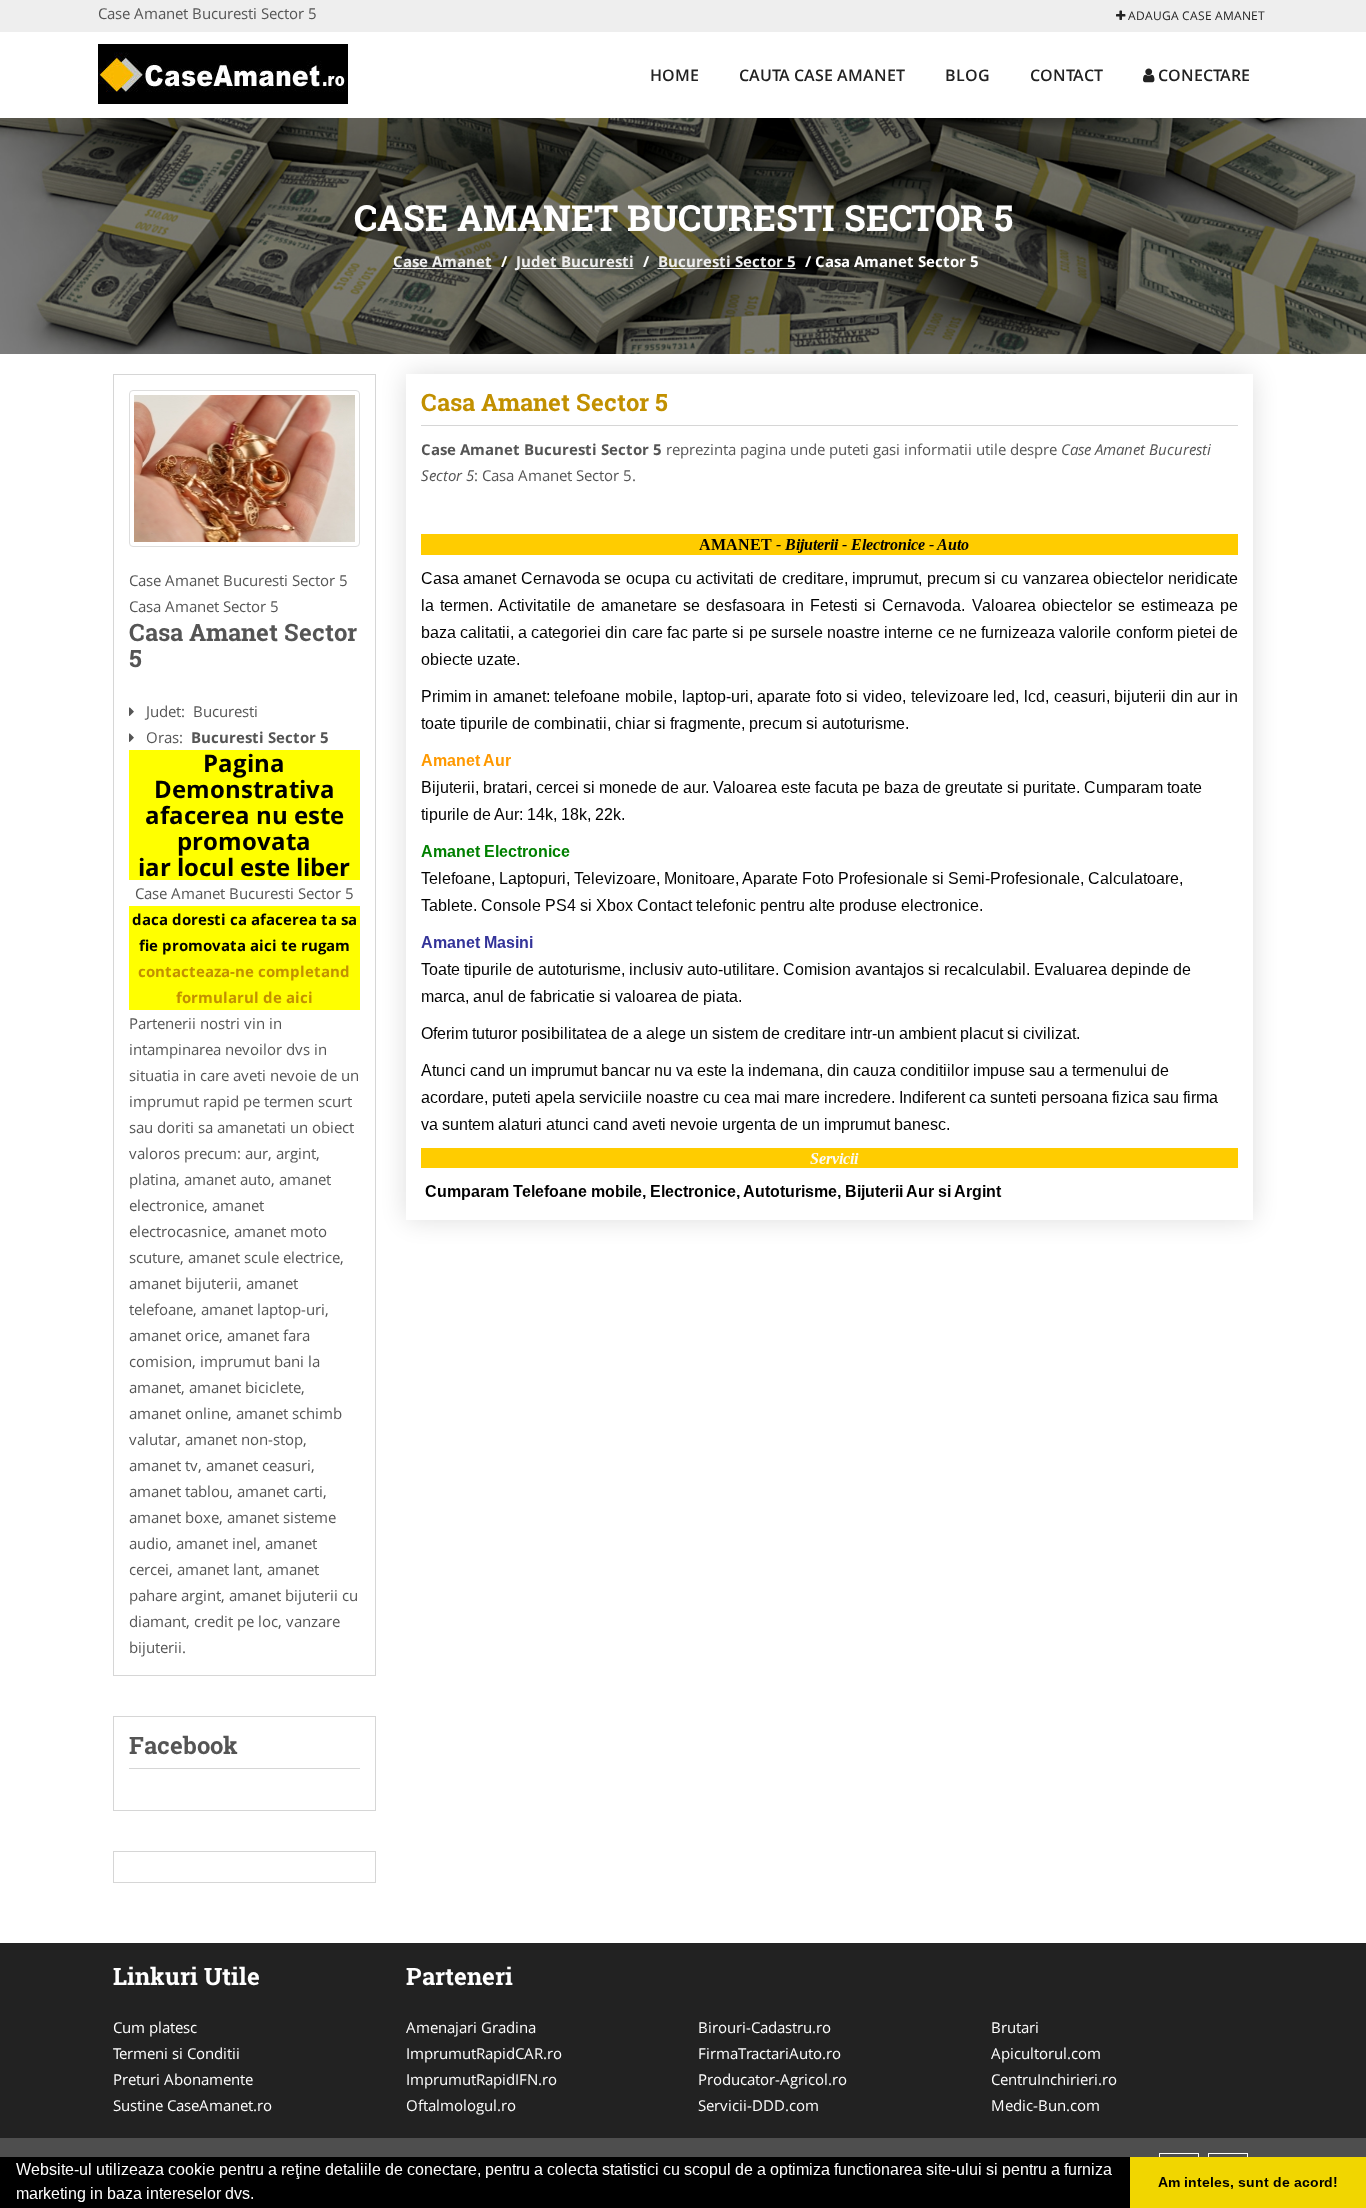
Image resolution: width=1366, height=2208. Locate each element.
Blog (967, 75)
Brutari (1015, 2027)
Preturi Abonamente (183, 2079)
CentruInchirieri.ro (1054, 2079)
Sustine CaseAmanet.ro (192, 2105)
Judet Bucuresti (575, 261)
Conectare (1202, 75)
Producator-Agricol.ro (772, 2079)
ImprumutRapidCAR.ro (484, 2053)
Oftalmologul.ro (461, 2105)
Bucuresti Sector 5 (727, 261)
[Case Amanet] (223, 72)
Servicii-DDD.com (758, 2105)
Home (674, 75)
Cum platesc (155, 2027)
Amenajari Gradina (471, 2027)
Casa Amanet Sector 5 (544, 402)
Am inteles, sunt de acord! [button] (1248, 2182)
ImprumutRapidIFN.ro (481, 2079)
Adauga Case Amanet (1195, 15)
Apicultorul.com (1046, 2053)
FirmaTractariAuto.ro (769, 2053)
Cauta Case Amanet (822, 75)
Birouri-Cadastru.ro (764, 2027)
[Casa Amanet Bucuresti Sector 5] (244, 468)
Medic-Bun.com (1045, 2105)
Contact (1066, 75)
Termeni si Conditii (176, 2053)
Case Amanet (442, 261)
